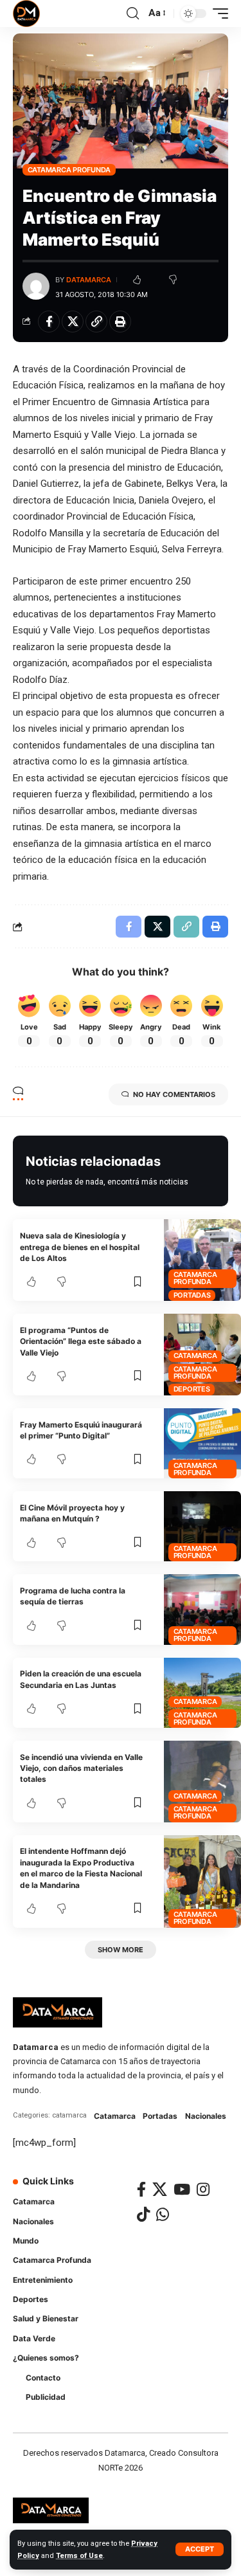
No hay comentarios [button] (174, 1094)
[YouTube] (182, 2189)
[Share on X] (73, 322)
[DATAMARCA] (26, 14)
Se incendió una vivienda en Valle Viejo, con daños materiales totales (81, 1768)
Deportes (192, 1389)
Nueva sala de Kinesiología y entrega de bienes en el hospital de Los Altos (80, 1247)
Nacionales (206, 2116)
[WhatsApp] (163, 2214)
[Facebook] (141, 2189)
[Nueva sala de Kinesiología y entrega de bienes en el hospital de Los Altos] (202, 1260)
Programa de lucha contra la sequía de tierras (73, 1596)
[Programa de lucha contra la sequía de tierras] (202, 1609)
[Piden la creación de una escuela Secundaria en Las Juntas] (202, 1693)
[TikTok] (143, 2214)
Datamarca (89, 280)
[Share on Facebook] (49, 322)
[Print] (120, 322)
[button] (200, 2549)
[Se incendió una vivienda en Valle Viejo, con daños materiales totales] (202, 1782)
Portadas (192, 1295)
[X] (160, 2189)
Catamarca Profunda (69, 170)
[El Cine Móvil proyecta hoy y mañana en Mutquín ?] (202, 1526)
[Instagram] (203, 2189)
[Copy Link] (96, 322)
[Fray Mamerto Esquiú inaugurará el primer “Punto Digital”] (202, 1443)
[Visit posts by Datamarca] (36, 286)
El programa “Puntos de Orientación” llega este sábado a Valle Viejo (81, 1341)
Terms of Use (79, 2556)
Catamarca (195, 1356)
